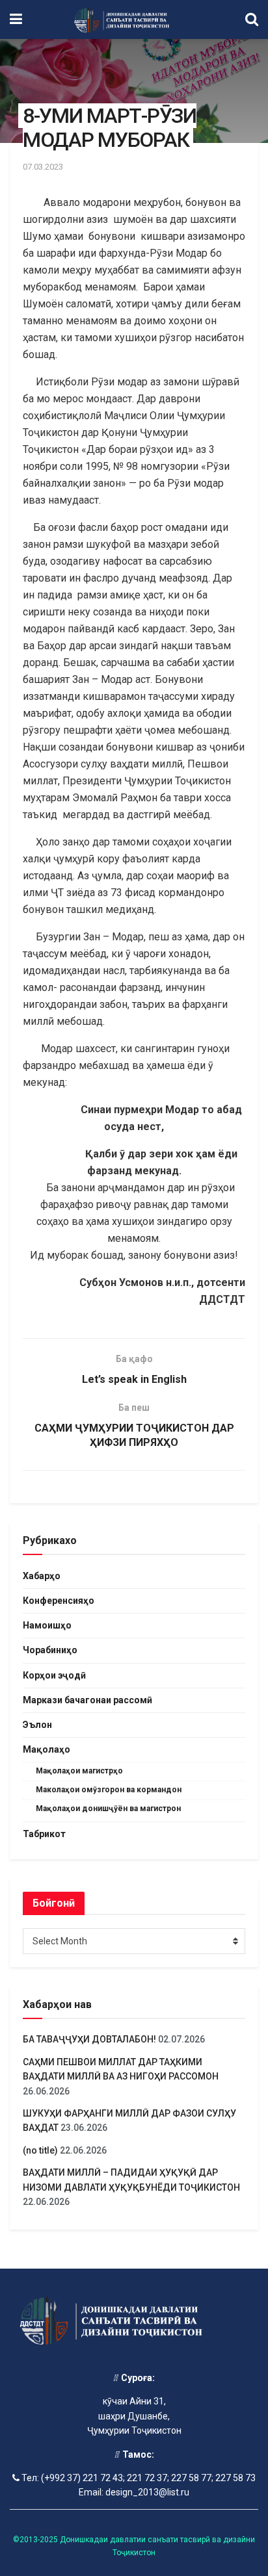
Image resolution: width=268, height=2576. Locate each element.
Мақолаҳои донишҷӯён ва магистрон (108, 1809)
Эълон (37, 1725)
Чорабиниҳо (50, 1650)
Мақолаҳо (47, 1749)
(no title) (40, 2150)
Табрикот (44, 1834)
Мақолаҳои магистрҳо (79, 1771)
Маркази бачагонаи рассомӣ (87, 1700)
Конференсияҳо (59, 1601)
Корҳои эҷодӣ (54, 1675)
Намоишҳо (47, 1625)
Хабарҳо (42, 1576)
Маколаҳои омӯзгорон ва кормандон (109, 1790)
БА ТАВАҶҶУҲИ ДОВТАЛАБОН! (89, 2039)
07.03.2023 (43, 167)
